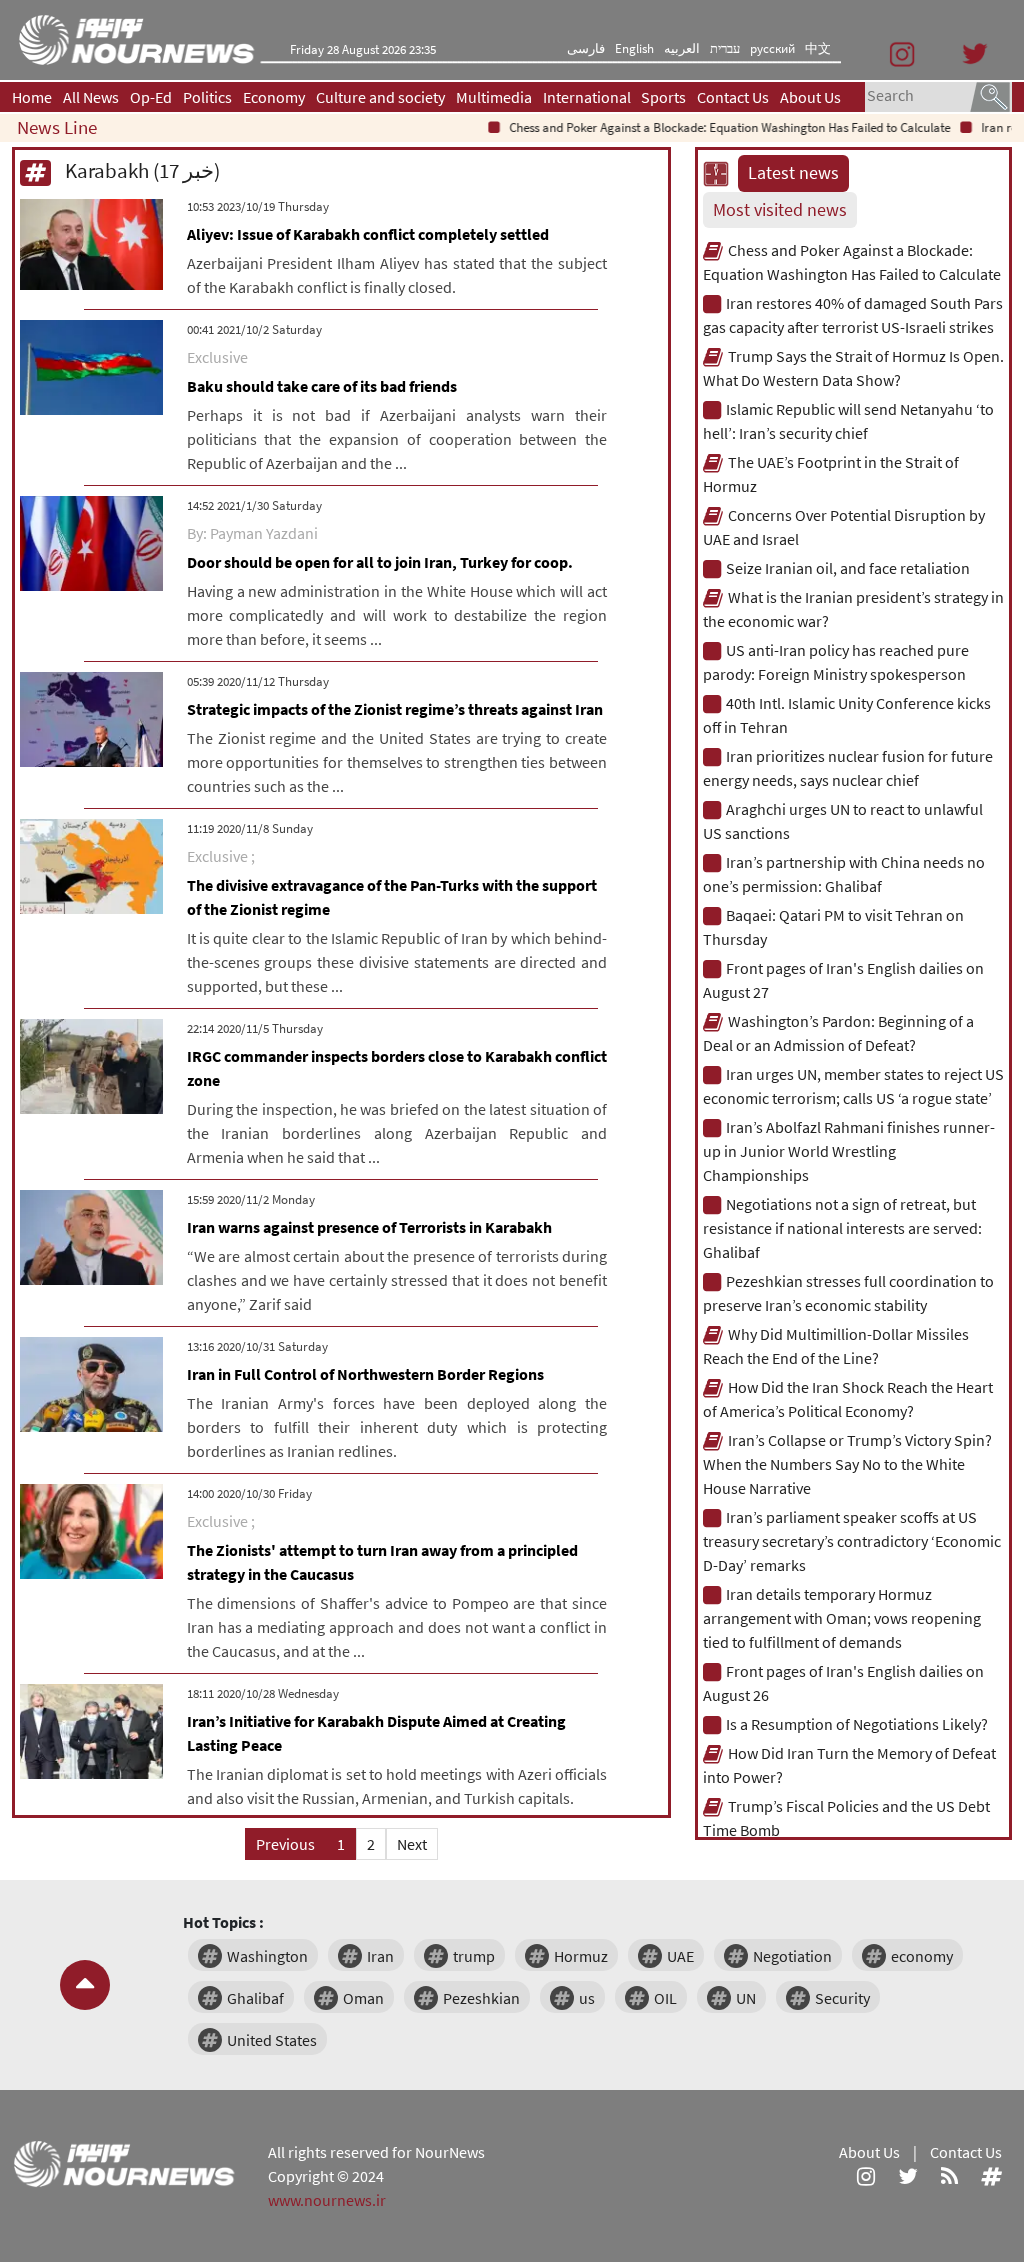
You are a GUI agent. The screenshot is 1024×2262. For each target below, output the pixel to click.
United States (272, 2040)
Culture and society (380, 97)
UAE (680, 1956)
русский (772, 48)
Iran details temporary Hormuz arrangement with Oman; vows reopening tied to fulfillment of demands (842, 1618)
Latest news (793, 173)
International (587, 97)
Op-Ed (151, 97)
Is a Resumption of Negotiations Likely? (857, 1724)
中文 (818, 48)
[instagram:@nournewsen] (866, 2176)
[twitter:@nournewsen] (908, 2176)
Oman (363, 1998)
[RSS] (949, 2176)
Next (412, 1844)
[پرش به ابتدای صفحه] (85, 1985)
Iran (380, 1956)
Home (32, 97)
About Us (810, 97)
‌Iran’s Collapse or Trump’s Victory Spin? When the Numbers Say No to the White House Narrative (847, 1464)
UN (746, 1998)
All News (91, 97)
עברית (725, 48)
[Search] (990, 95)
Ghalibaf (255, 1998)
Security (842, 1998)
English (634, 48)
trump (474, 1956)
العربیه (682, 48)
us (587, 1998)
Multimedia (494, 97)
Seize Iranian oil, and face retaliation (848, 568)
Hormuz (581, 1956)
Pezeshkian (481, 1998)
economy (922, 1956)
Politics (207, 97)
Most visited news (780, 210)
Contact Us (733, 97)
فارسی (586, 48)
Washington (267, 1956)
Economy (274, 97)
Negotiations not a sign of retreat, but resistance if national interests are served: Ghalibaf (842, 1228)
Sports (663, 97)
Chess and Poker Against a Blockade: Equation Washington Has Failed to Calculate (704, 127)
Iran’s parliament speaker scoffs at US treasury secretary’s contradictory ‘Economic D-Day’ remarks (852, 1541)
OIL (665, 1998)
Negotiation (792, 1956)
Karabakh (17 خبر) (140, 170)
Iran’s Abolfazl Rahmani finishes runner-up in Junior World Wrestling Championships (849, 1151)
